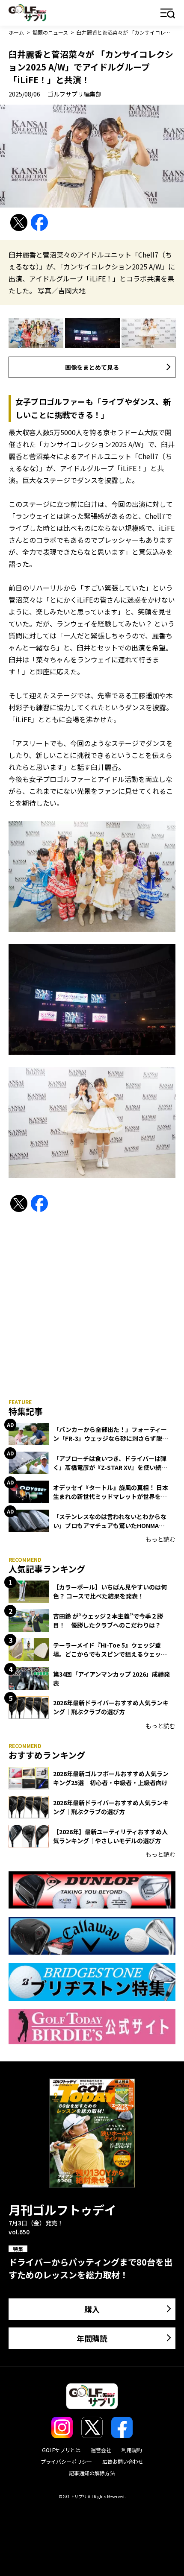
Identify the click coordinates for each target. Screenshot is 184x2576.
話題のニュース (50, 32)
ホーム (16, 32)
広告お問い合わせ (123, 2461)
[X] (19, 223)
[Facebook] (39, 223)
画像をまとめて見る (92, 367)
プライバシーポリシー (66, 2461)
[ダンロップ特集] (92, 1890)
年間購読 (92, 2338)
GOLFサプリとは (61, 2450)
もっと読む (160, 1539)
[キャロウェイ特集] (92, 1936)
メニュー (168, 14)
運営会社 (101, 2450)
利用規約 (132, 2450)
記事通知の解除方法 (92, 2473)
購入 (92, 2309)
